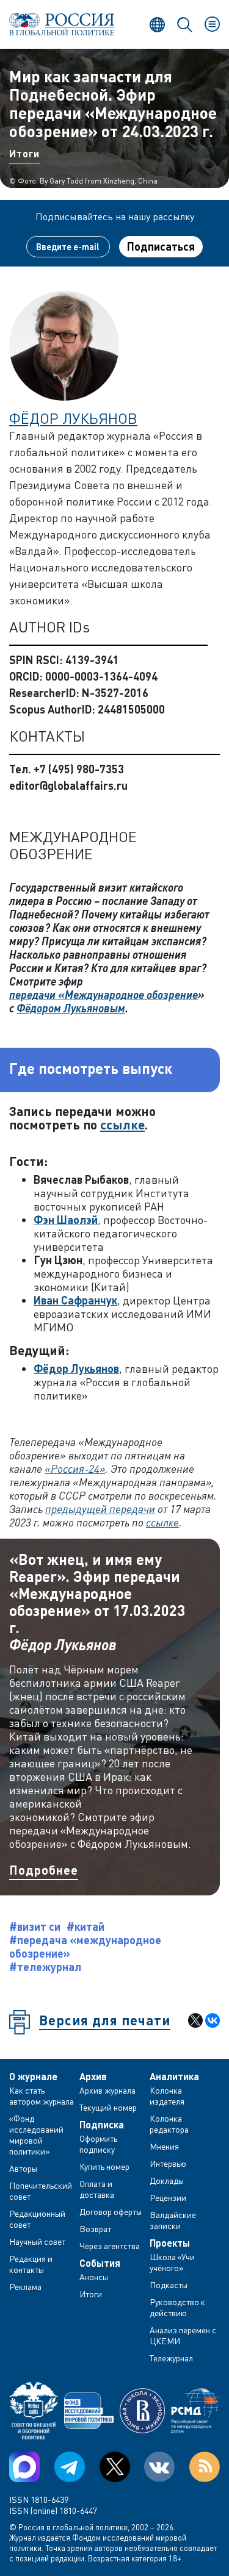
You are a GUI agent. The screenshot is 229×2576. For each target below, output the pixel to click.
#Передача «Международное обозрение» (85, 1947)
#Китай (85, 1927)
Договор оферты (111, 2212)
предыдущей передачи (100, 1509)
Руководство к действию (177, 2307)
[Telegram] (70, 2467)
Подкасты (169, 2285)
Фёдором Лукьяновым (71, 1008)
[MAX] (24, 2467)
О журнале (33, 2077)
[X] (195, 2020)
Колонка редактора (169, 2124)
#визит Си (35, 1927)
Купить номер (104, 2166)
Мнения (164, 2146)
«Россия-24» (75, 1469)
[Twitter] (115, 2467)
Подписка (102, 2125)
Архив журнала (107, 2090)
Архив (93, 2077)
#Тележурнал (45, 1967)
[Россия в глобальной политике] (62, 24)
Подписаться (161, 246)
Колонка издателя (167, 2096)
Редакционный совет (37, 2219)
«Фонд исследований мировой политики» (36, 2135)
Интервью (168, 2163)
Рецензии (168, 2198)
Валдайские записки (173, 2220)
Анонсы (94, 2277)
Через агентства (110, 2246)
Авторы (23, 2168)
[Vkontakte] (159, 2467)
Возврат (95, 2229)
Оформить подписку (98, 2144)
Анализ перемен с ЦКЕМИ (183, 2335)
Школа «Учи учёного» (172, 2262)
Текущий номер (108, 2107)
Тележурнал (171, 2358)
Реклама (25, 2287)
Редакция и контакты (31, 2264)
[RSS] (205, 2467)
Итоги (24, 153)
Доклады (167, 2181)
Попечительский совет (41, 2191)
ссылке (122, 1124)
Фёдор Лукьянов (73, 418)
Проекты (170, 2243)
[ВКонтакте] (213, 2020)
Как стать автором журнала (42, 2096)
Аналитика (174, 2077)
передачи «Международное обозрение (104, 995)
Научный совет (37, 2241)
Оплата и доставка (97, 2189)
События (100, 2263)
